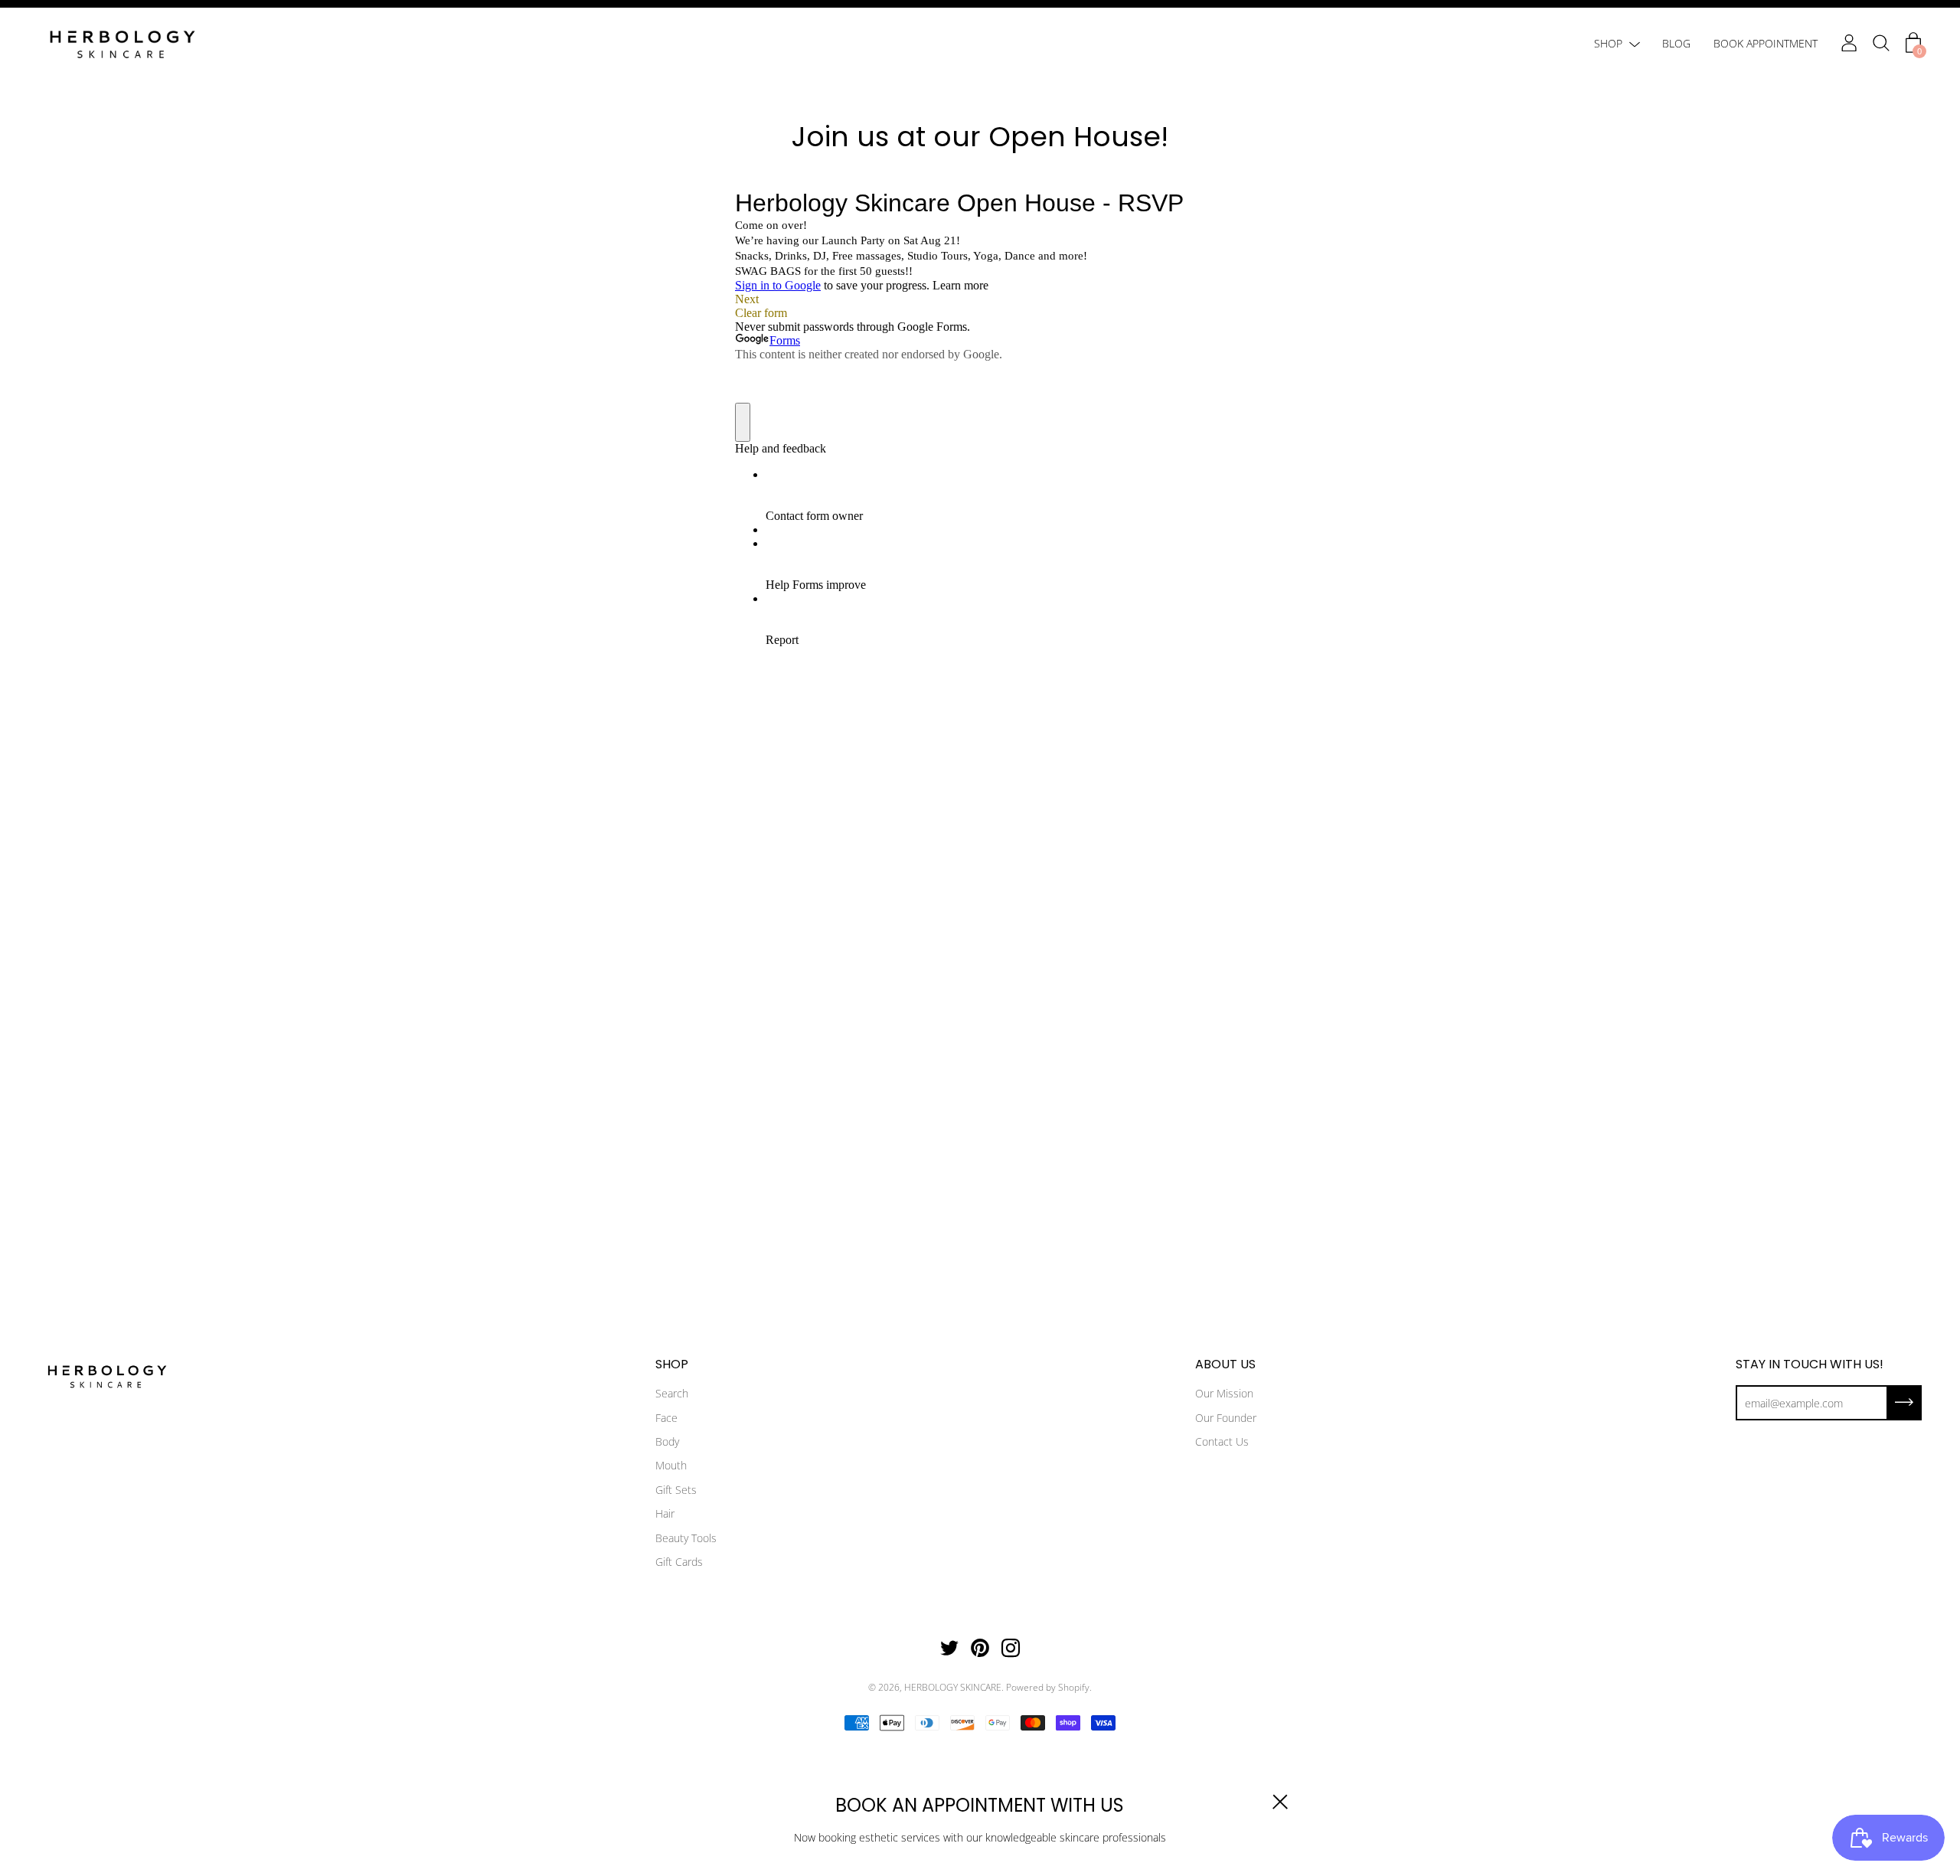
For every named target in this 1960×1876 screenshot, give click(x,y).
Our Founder (1226, 1418)
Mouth (671, 1465)
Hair (665, 1513)
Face (666, 1418)
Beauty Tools (686, 1538)
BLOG (1676, 43)
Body (667, 1441)
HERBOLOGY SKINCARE (953, 1687)
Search (672, 1393)
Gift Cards (679, 1562)
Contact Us (1222, 1441)
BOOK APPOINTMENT (1766, 43)
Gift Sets (676, 1490)
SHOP (1608, 43)
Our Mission (1224, 1393)
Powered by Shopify (1048, 1687)
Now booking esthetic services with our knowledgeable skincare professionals (980, 1837)
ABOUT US (1225, 1365)
